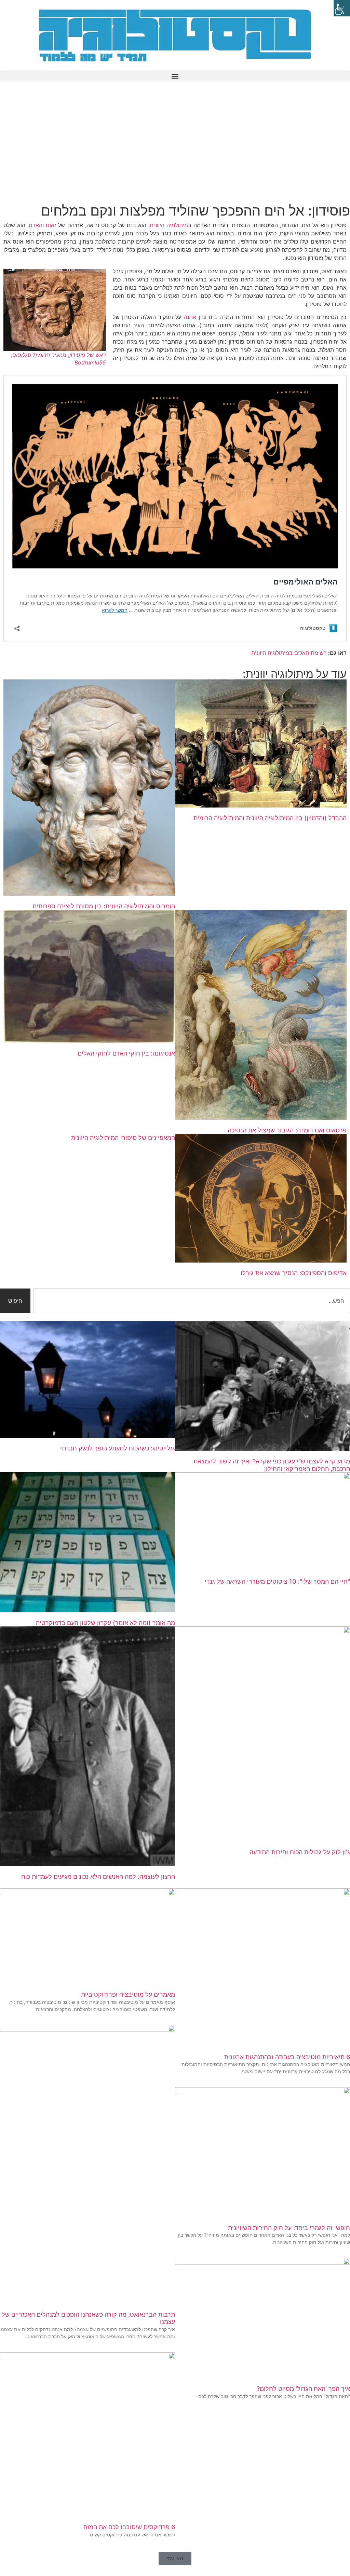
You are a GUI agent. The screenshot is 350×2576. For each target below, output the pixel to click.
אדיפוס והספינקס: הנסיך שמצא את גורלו (294, 1273)
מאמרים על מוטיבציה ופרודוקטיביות (128, 1994)
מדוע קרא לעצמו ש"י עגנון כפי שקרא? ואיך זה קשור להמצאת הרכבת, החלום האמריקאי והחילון (272, 1465)
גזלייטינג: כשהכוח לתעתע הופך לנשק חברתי (118, 1448)
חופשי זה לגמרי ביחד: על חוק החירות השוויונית (289, 2228)
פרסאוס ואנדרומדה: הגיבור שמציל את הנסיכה (287, 1130)
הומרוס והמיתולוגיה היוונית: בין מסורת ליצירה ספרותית (104, 906)
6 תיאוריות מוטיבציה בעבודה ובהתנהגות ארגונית (287, 2057)
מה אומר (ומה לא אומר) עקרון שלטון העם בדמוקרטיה (105, 1623)
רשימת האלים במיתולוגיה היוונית (289, 653)
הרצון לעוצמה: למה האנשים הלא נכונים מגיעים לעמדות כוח (98, 1877)
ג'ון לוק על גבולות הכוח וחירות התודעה (300, 1852)
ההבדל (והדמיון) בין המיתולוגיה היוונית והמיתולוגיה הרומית (270, 818)
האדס (36, 225)
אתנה (190, 317)
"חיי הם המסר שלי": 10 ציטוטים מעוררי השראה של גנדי (277, 1581)
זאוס (51, 225)
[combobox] (192, 1301)
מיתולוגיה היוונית (169, 225)
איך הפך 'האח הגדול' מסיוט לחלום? (303, 2389)
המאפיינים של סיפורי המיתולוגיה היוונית (123, 1138)
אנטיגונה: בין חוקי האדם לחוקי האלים (126, 1053)
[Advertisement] (175, 144)
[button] (175, 76)
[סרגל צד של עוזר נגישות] (342, 8)
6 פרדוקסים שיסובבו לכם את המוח (129, 2527)
